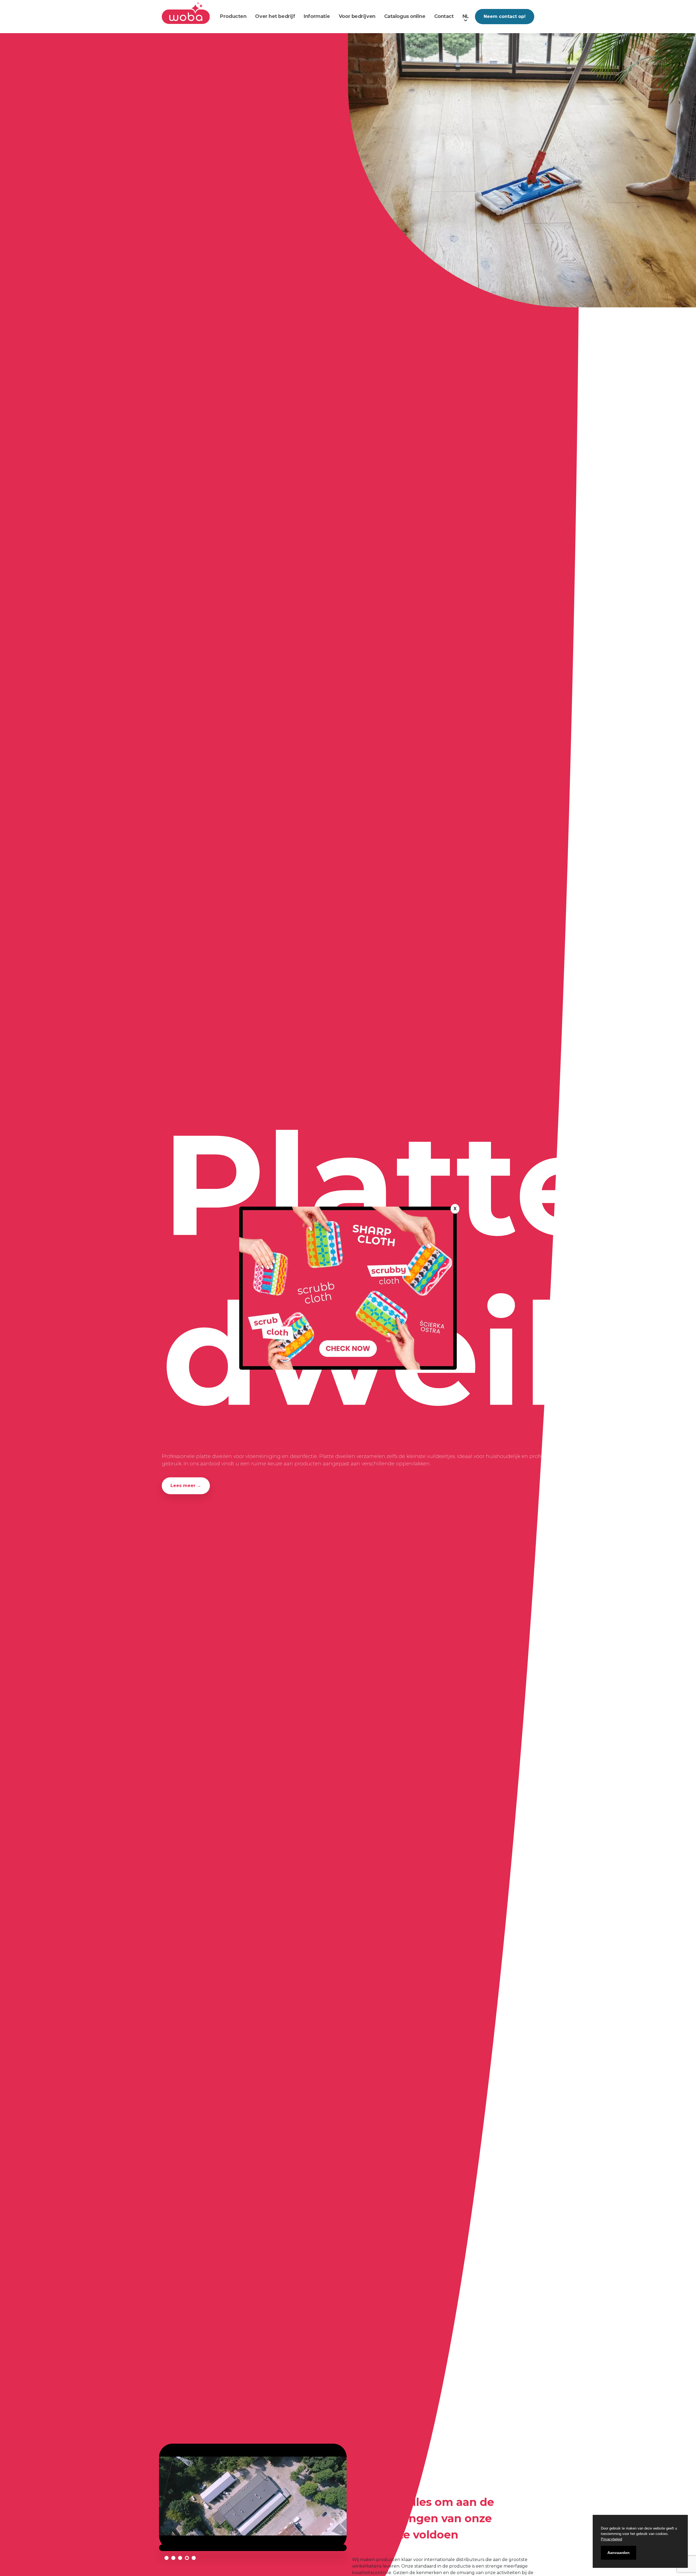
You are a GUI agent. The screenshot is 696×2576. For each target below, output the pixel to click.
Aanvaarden (619, 2553)
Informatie (317, 16)
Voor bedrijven (357, 16)
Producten (233, 16)
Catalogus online (405, 16)
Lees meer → (186, 1486)
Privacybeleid (611, 2539)
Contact (444, 16)
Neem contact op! (505, 16)
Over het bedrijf (275, 16)
